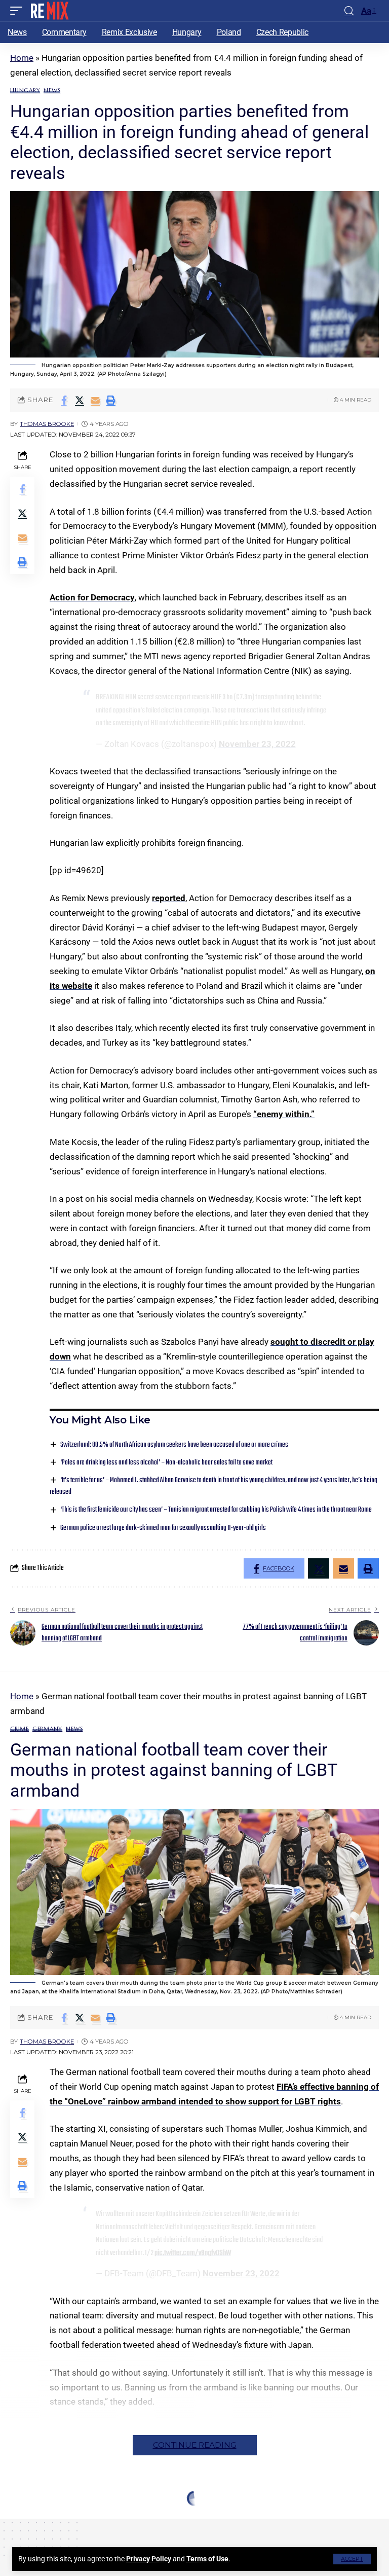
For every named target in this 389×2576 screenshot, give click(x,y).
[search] (349, 11)
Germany (47, 1729)
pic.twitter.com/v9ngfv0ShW (193, 2253)
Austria (22, 2519)
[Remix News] (49, 11)
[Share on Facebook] (64, 400)
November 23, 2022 (257, 744)
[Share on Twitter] (80, 400)
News (52, 91)
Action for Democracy (92, 597)
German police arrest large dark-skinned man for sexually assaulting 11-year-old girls (163, 1528)
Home (22, 58)
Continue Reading (195, 2445)
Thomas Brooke (47, 424)
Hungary (25, 91)
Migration (56, 2519)
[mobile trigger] (19, 11)
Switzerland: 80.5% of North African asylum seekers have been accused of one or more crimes (174, 1445)
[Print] (111, 400)
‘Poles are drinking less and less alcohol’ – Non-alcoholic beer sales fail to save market (166, 1463)
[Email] (95, 400)
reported (169, 898)
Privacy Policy (149, 2559)
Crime (20, 1729)
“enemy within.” (284, 1114)
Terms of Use (207, 2559)
